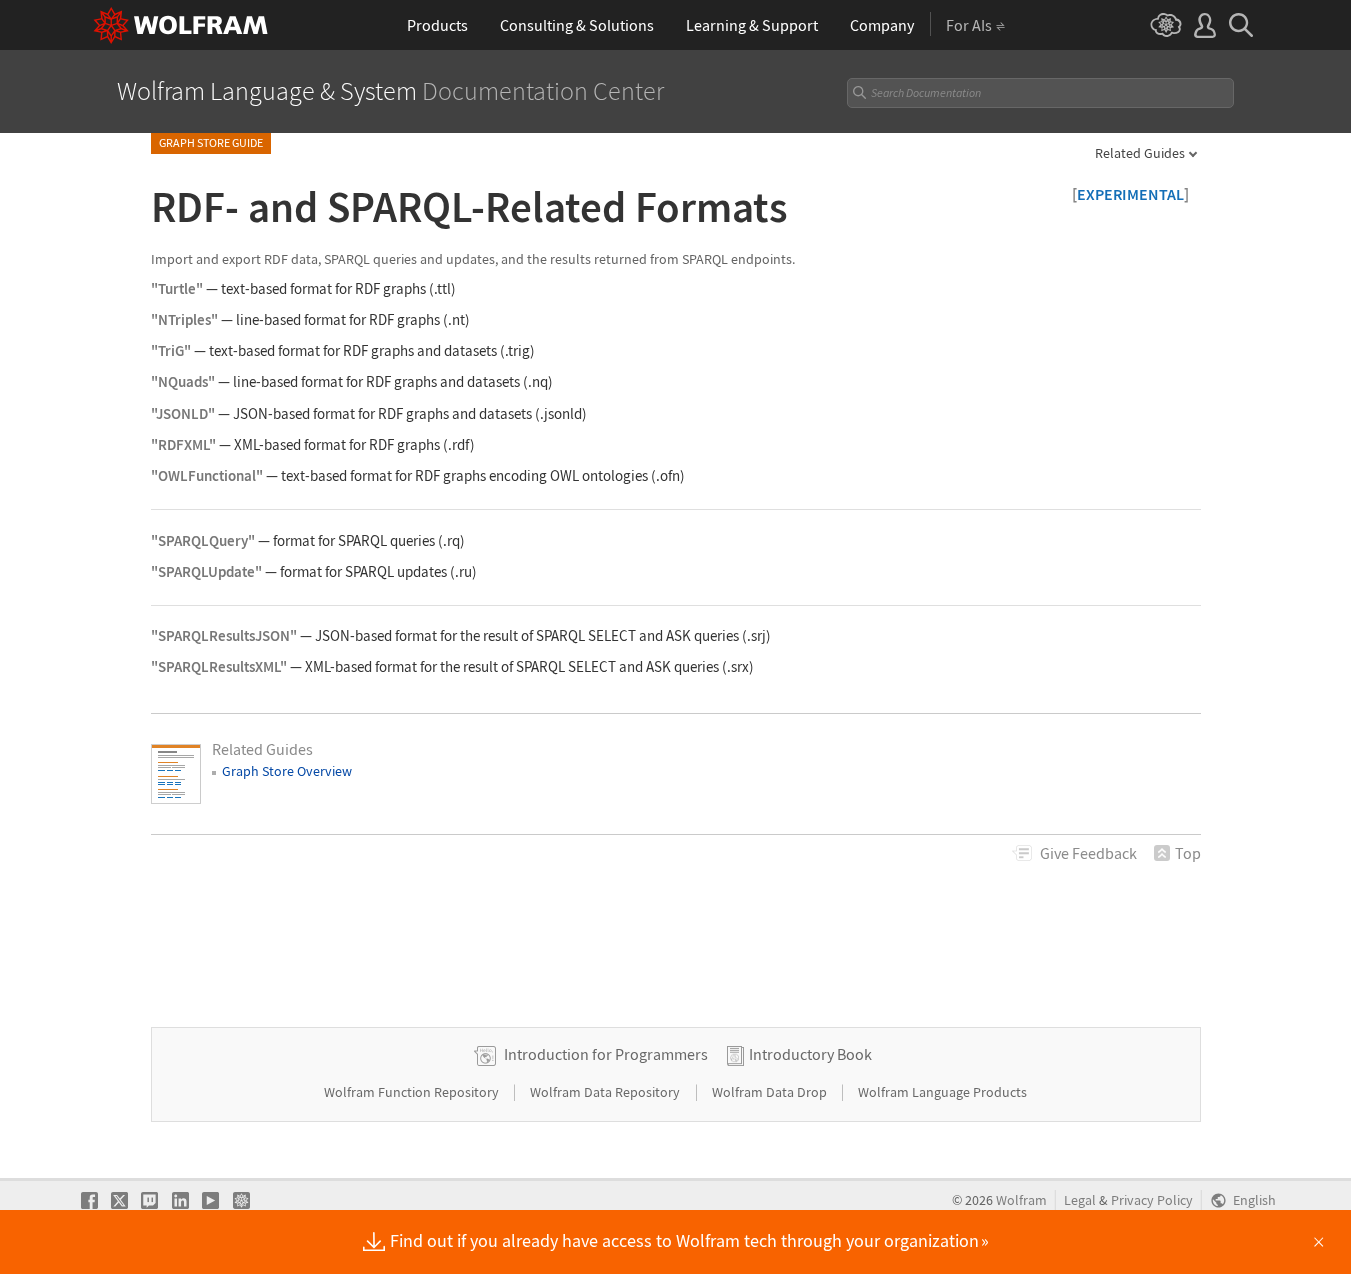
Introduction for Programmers (606, 1054)
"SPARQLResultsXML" (219, 666)
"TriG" (171, 350)
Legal (1080, 1200)
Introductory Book (810, 1054)
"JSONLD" (183, 413)
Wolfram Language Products (942, 1092)
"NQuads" (183, 381)
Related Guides (1140, 153)
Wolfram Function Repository (413, 1092)
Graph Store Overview (287, 771)
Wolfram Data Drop (771, 1092)
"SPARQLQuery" (203, 540)
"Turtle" (177, 288)
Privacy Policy (1152, 1200)
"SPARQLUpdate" (206, 571)
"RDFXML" (183, 444)
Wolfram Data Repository (606, 1092)
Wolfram (1021, 1200)
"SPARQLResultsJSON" (224, 635)
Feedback (1088, 853)
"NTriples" (184, 319)
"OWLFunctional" (207, 475)
